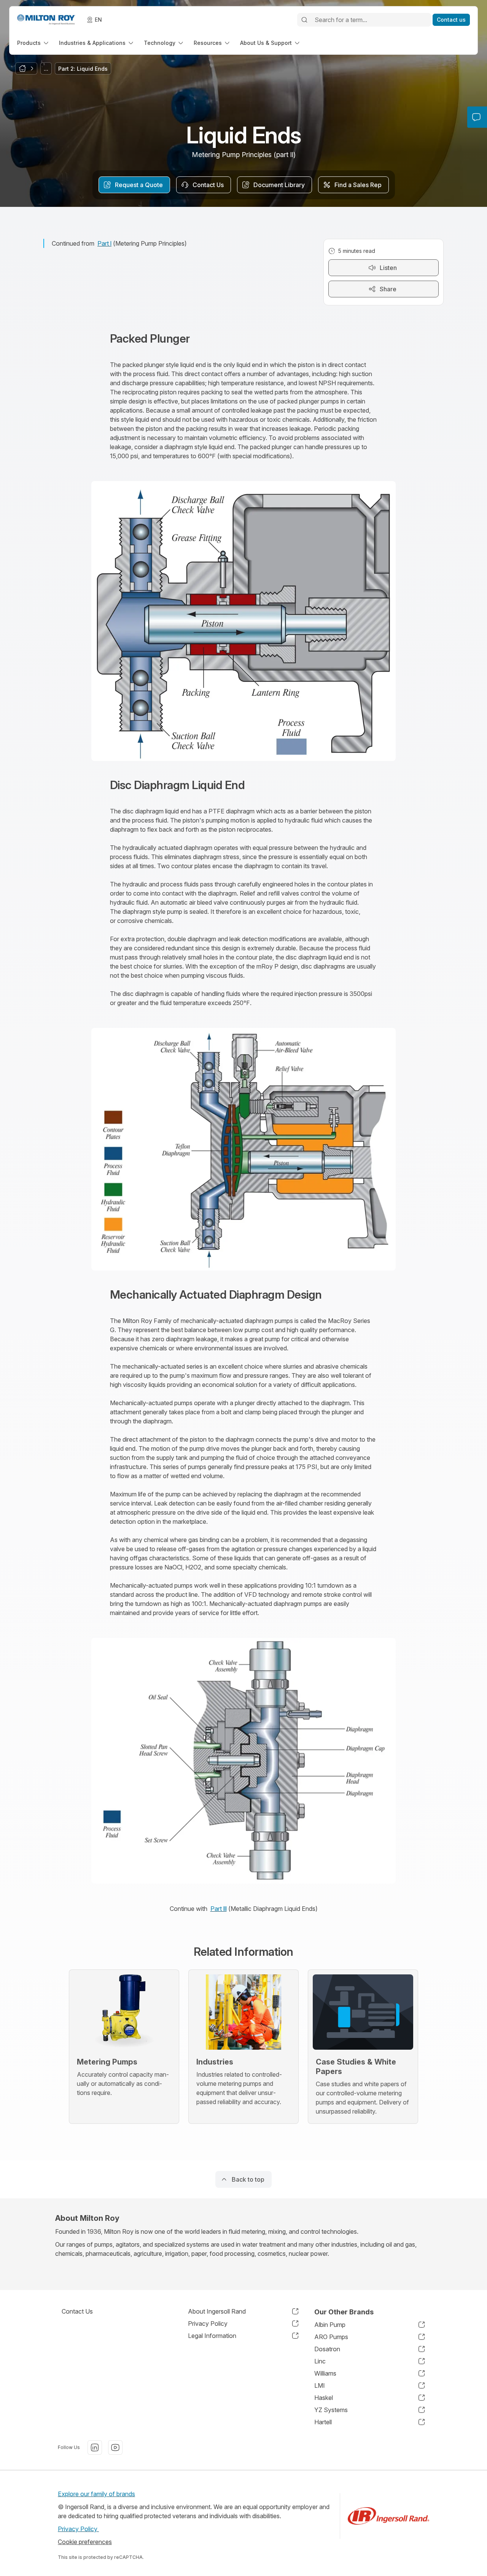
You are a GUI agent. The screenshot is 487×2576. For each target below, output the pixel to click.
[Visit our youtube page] (115, 2447)
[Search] (304, 20)
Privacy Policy (78, 2529)
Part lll (219, 1909)
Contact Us (77, 2311)
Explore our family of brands (96, 2494)
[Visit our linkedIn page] (95, 2447)
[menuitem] (33, 43)
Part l (104, 243)
